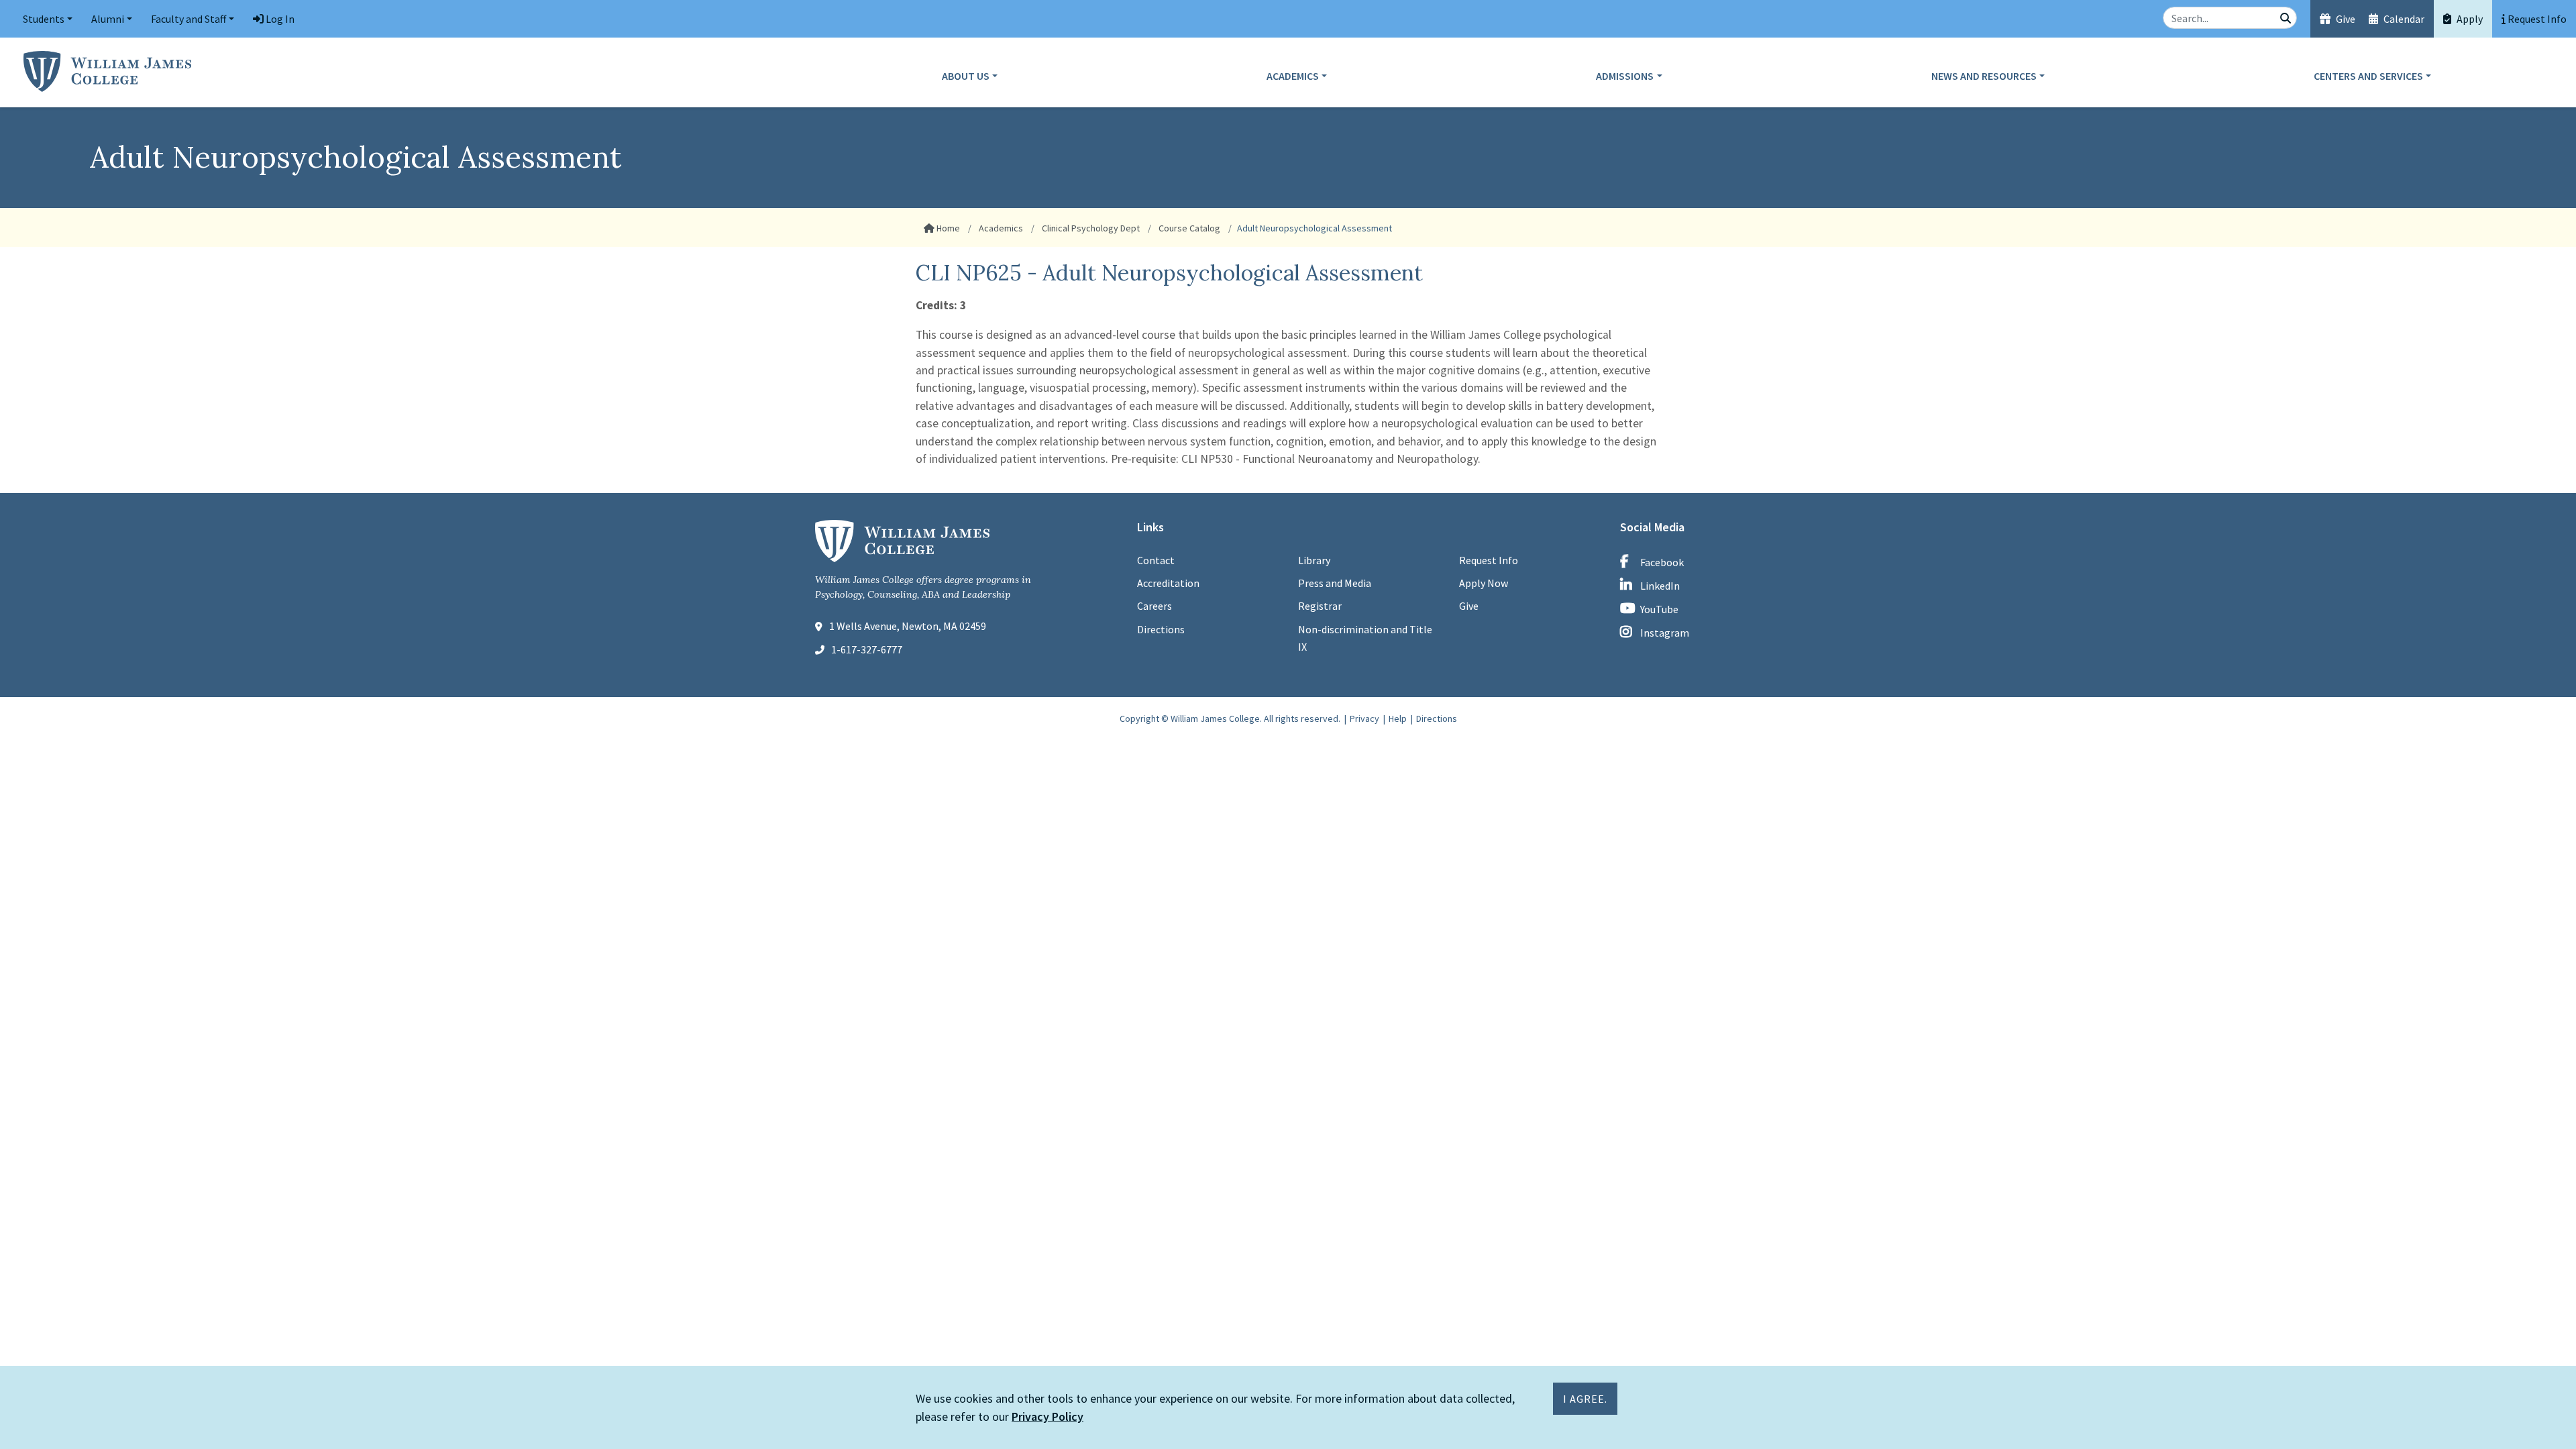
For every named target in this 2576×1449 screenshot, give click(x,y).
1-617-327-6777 (867, 649)
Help (1398, 718)
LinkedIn (1660, 586)
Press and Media (1335, 583)
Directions (1161, 629)
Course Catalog (1188, 228)
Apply (2469, 19)
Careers (1155, 606)
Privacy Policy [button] (1048, 1416)
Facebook (1662, 562)
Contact (1156, 560)
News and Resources (1984, 76)
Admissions (1625, 76)
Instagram (1665, 633)
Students (44, 19)
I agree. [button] (1585, 1399)
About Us (966, 76)
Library (1314, 560)
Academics (1293, 76)
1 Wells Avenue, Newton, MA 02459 (908, 626)
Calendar (2403, 19)
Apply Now (1484, 583)
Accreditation (1168, 583)
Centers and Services (2368, 76)
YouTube (1659, 609)
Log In (279, 19)
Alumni (108, 19)
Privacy (1364, 718)
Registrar (1320, 606)
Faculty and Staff (189, 19)
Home (947, 228)
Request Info (1489, 560)
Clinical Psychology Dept (1090, 228)
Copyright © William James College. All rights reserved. (1230, 718)
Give (2345, 19)
